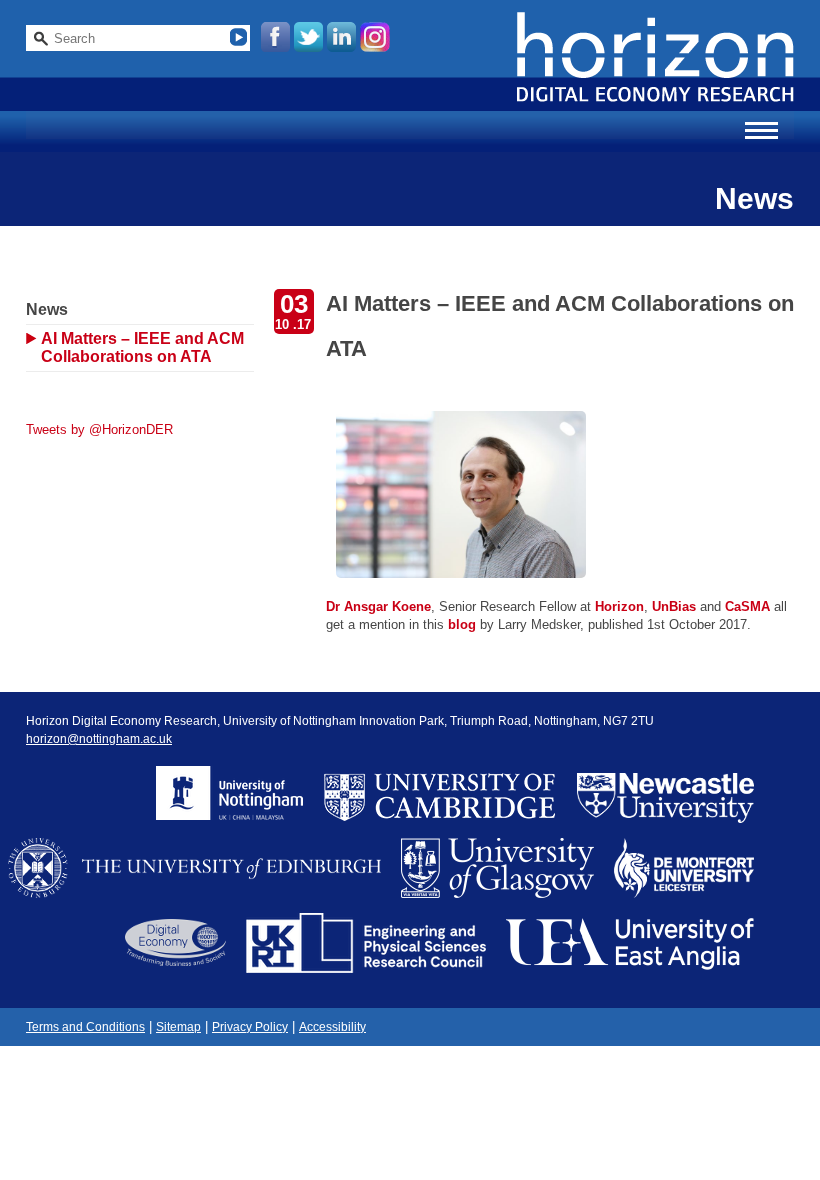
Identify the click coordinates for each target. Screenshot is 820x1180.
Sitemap (178, 1027)
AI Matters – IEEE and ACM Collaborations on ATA (142, 347)
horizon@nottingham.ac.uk (99, 739)
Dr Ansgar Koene (378, 606)
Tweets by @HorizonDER (99, 429)
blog (464, 624)
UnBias (676, 606)
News (47, 309)
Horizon (619, 606)
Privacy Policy (250, 1027)
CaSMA (747, 606)
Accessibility (332, 1027)
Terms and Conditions (85, 1027)
